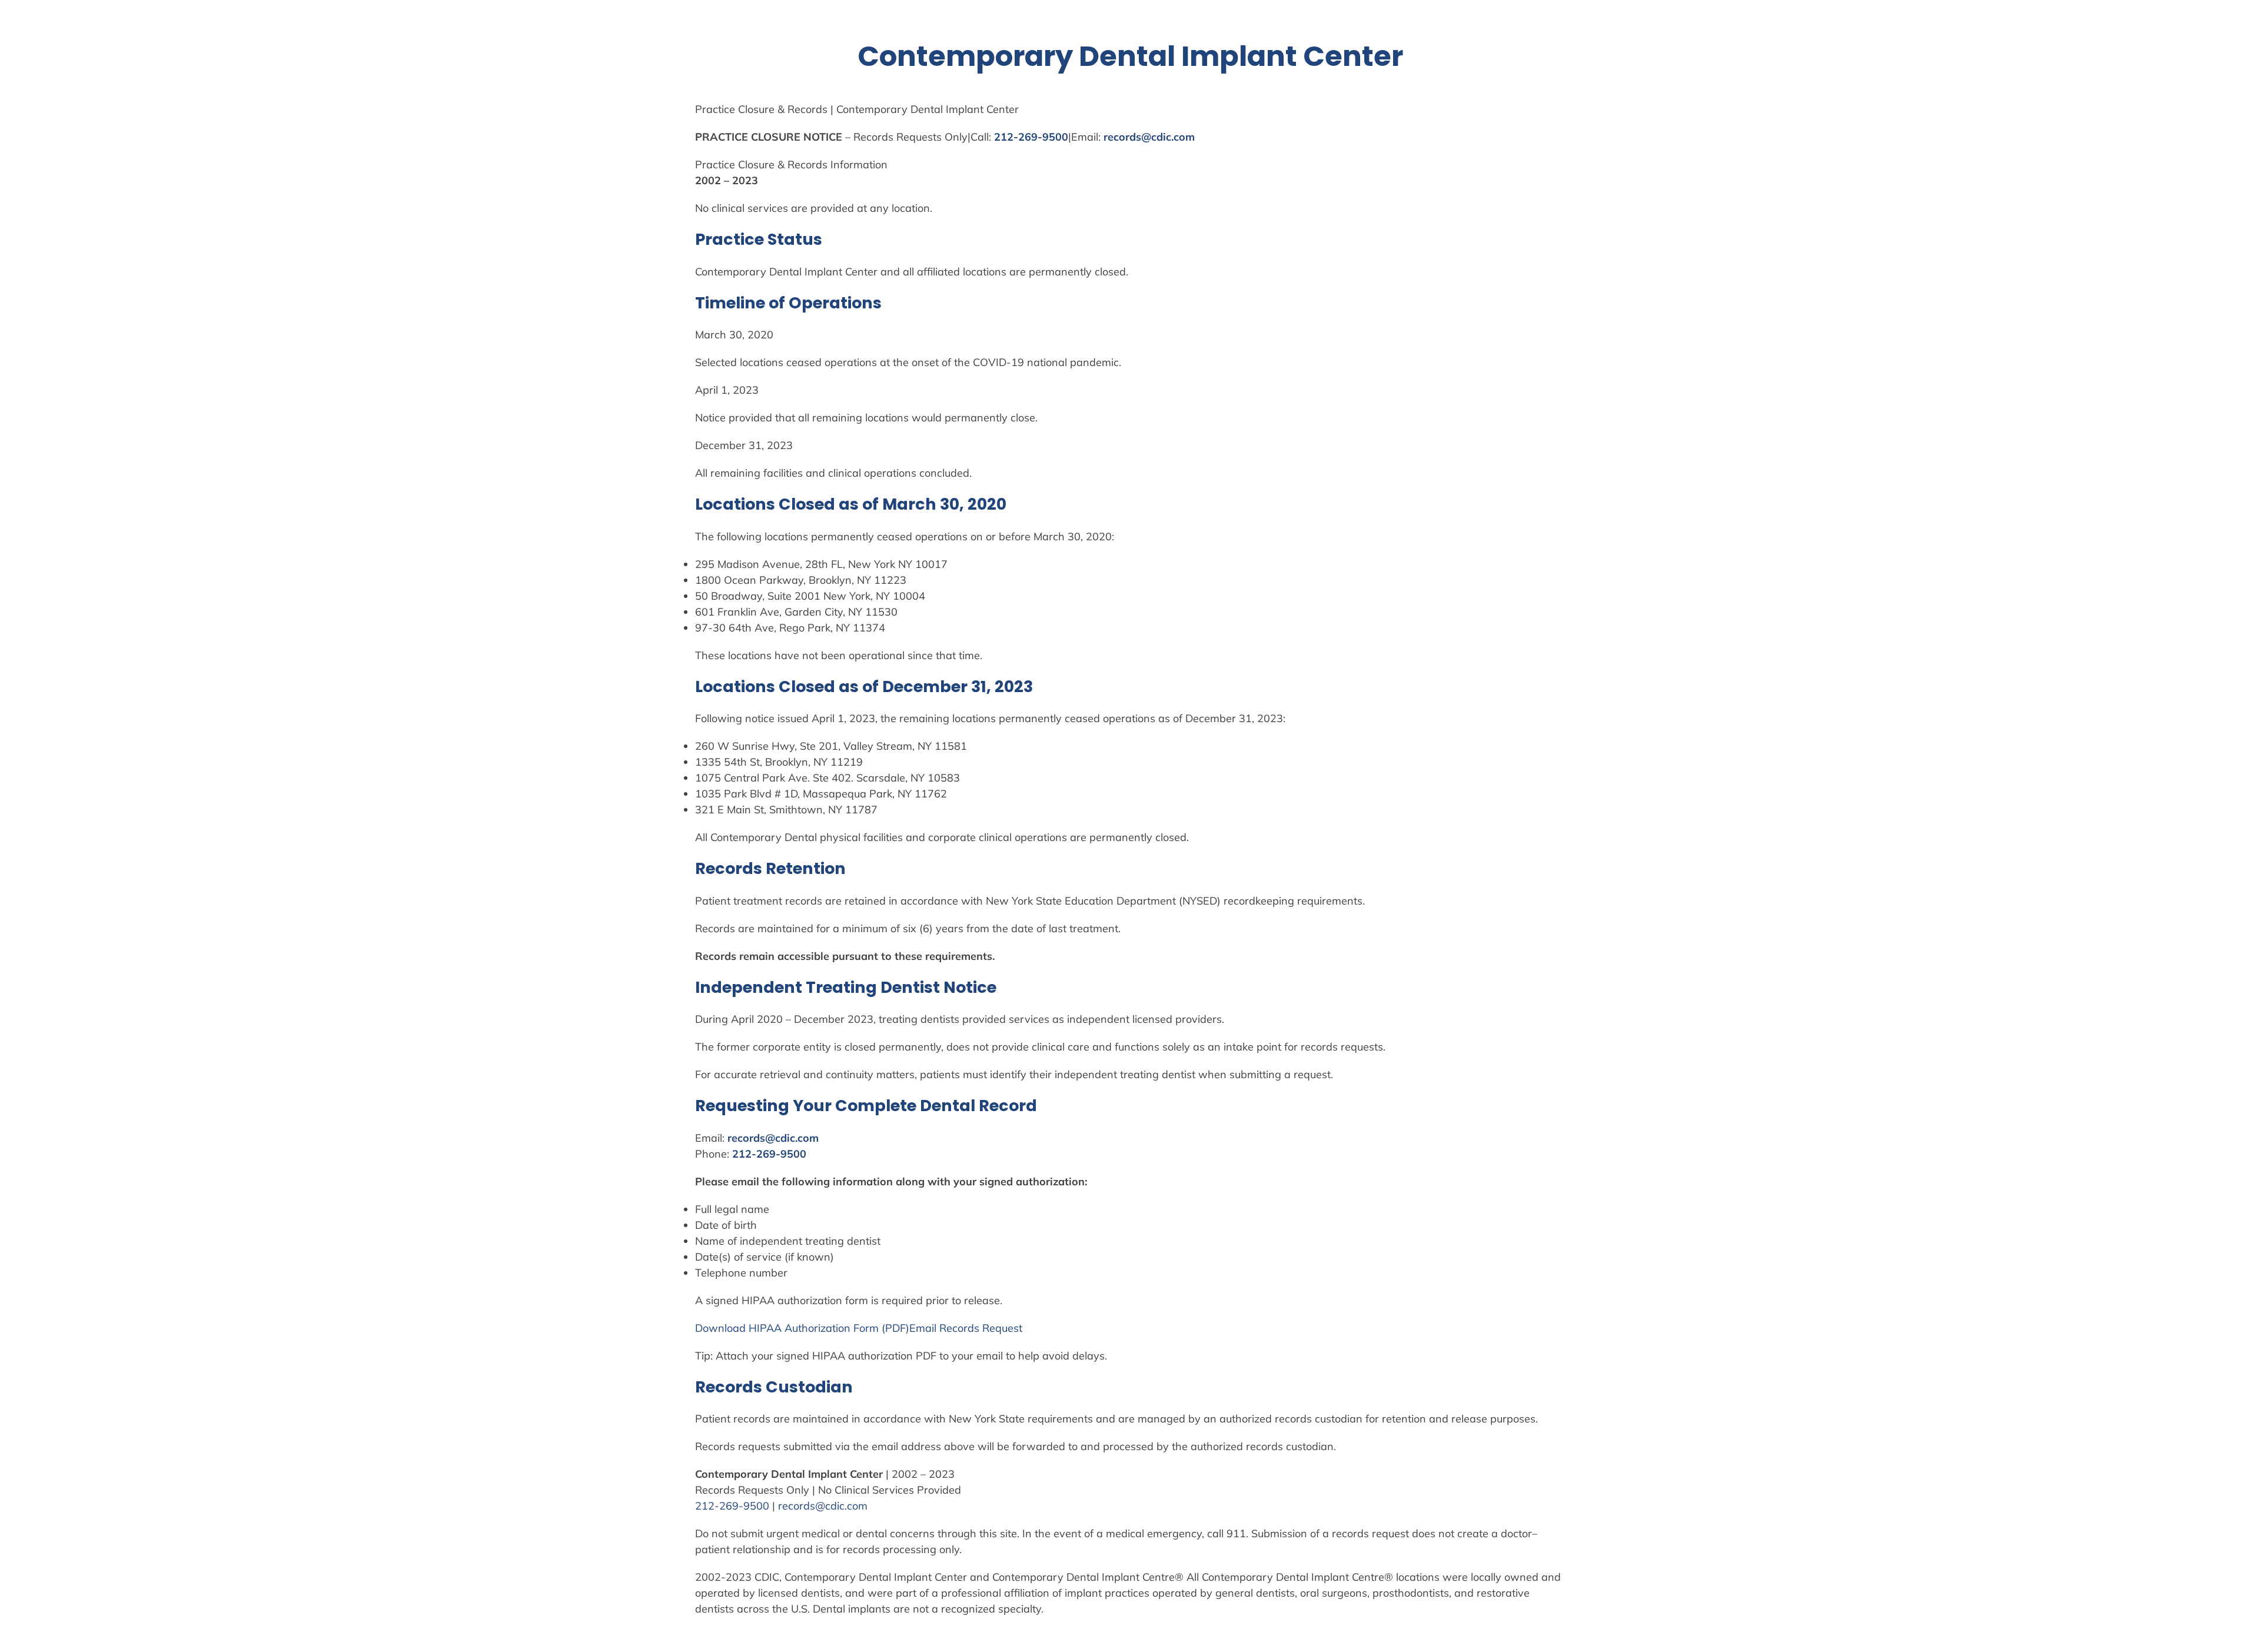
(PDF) (894, 1328)
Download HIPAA (740, 1328)
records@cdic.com (1149, 137)
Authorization (817, 1328)
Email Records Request (966, 1328)
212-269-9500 (1031, 137)
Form (866, 1328)
